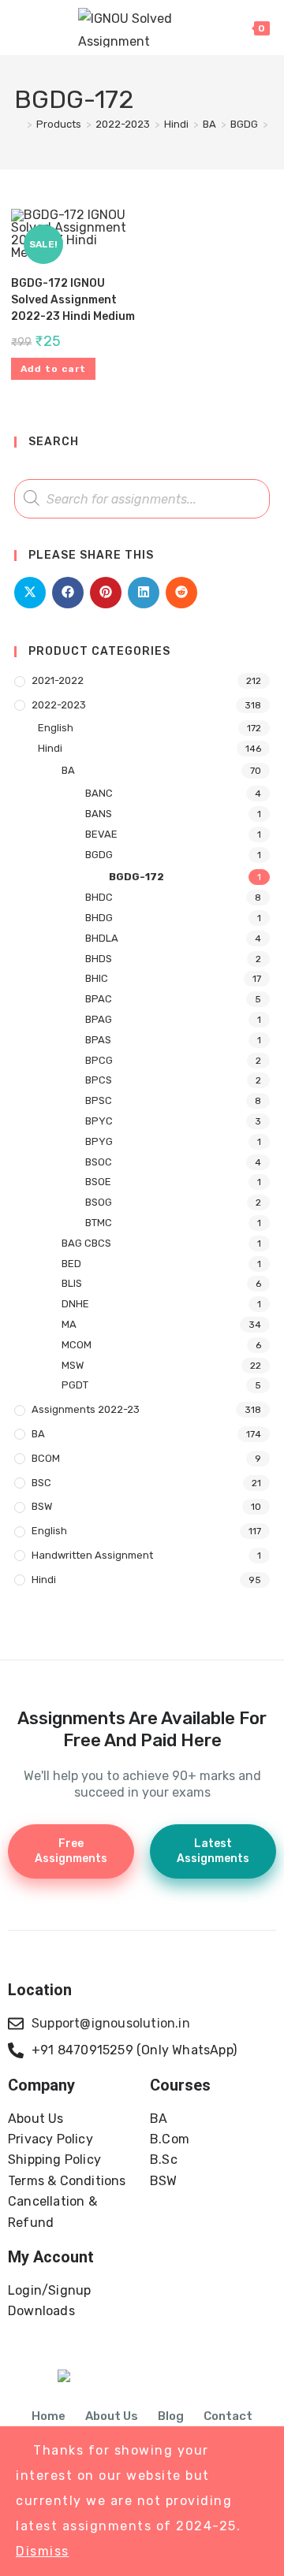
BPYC (99, 1121)
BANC (99, 793)
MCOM (77, 1345)
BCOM (46, 1458)
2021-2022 (58, 680)
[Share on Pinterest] (106, 593)
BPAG (99, 1019)
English (56, 728)
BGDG (99, 855)
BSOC (99, 1162)
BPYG (99, 1141)
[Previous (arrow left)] (28, 1288)
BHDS (99, 959)
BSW (42, 1506)
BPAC (99, 999)
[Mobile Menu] (22, 28)
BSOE (98, 1182)
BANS (99, 814)
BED (71, 1264)
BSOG (99, 1202)
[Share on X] (30, 593)
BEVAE (101, 834)
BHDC (99, 897)
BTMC (99, 1223)
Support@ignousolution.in (111, 2023)
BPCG (99, 1060)
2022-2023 (59, 705)
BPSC (99, 1100)
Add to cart (53, 369)
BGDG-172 (136, 877)
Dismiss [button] (43, 2551)
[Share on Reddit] (181, 593)
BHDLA (102, 938)
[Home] (18, 124)
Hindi (50, 748)
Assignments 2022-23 (86, 1409)
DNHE (75, 1304)
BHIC (97, 978)
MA (69, 1324)
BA (68, 770)
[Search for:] (43, 28)
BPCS (99, 1080)
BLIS (72, 1283)
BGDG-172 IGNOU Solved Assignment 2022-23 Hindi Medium (73, 300)
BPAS (98, 1040)
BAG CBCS (86, 1243)
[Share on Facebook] (68, 593)
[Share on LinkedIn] (144, 593)
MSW (73, 1365)
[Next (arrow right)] (256, 1288)
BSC (41, 1483)
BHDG (99, 918)
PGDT (75, 1385)
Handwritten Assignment (92, 1555)
